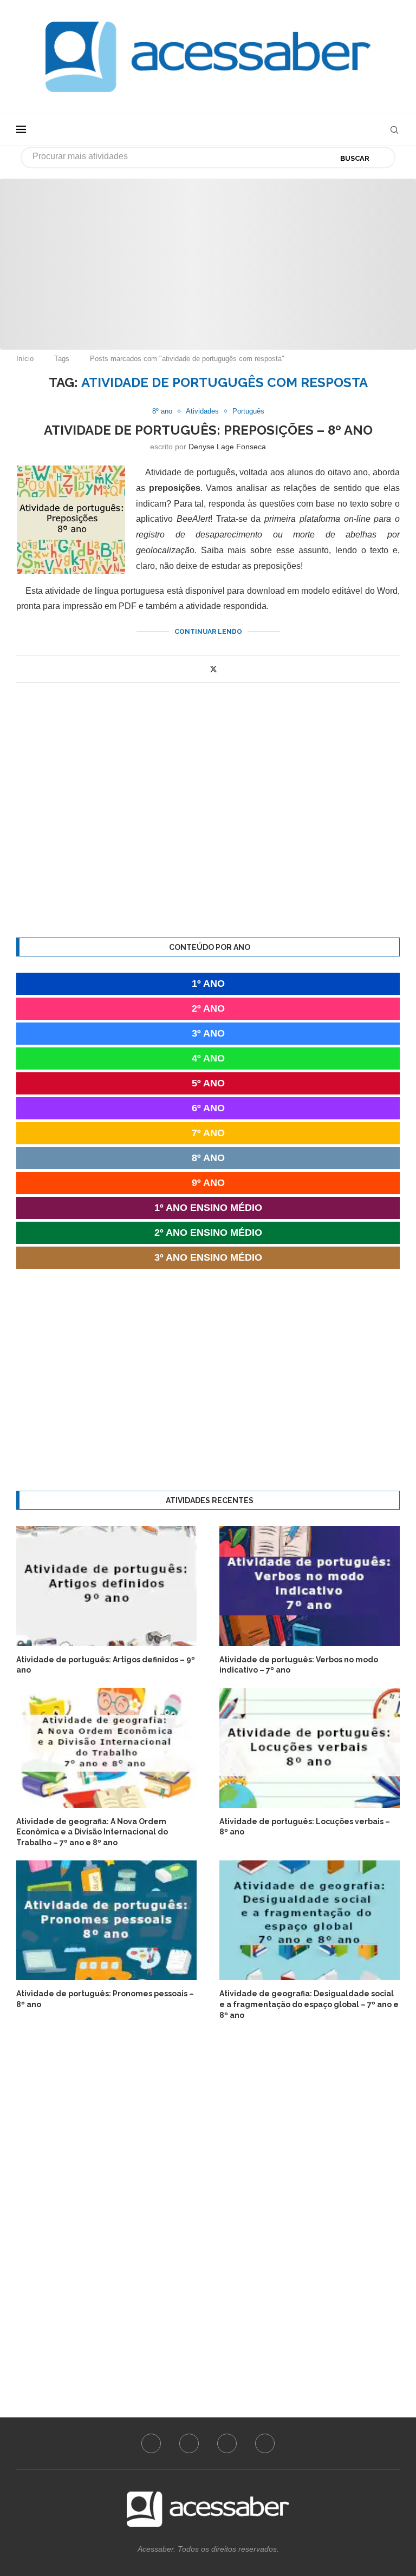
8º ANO (208, 1158)
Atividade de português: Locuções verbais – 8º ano (305, 1827)
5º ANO (208, 1083)
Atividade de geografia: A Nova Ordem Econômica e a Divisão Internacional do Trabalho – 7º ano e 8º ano (92, 1832)
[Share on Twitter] (213, 669)
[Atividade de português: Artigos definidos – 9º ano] (106, 1586)
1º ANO (208, 984)
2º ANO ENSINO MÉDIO (208, 1233)
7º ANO (208, 1133)
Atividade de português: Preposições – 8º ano (208, 430)
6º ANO (208, 1108)
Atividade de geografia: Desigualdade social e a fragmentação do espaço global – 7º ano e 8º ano (309, 2004)
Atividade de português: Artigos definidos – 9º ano (106, 1665)
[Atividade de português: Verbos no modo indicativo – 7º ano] (310, 1586)
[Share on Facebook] (201, 669)
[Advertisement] (208, 254)
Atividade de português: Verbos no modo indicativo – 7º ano (299, 1665)
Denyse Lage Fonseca (227, 447)
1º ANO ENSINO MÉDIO (208, 1208)
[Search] (394, 130)
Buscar (355, 158)
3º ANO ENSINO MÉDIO (208, 1257)
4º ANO (208, 1058)
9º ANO (208, 1183)
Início (25, 359)
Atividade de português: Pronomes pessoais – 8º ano (105, 1999)
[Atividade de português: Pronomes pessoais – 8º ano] (106, 1920)
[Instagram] (189, 2443)
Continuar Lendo (208, 632)
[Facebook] (151, 2443)
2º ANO (208, 1008)
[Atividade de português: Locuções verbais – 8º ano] (310, 1748)
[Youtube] (227, 2443)
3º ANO (208, 1033)
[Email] (265, 2443)
